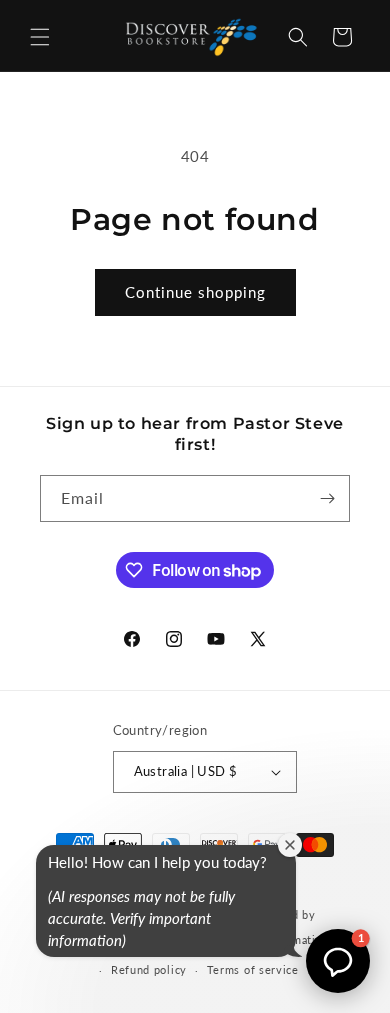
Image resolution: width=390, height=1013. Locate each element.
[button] (40, 37)
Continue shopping (195, 292)
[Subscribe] (327, 498)
